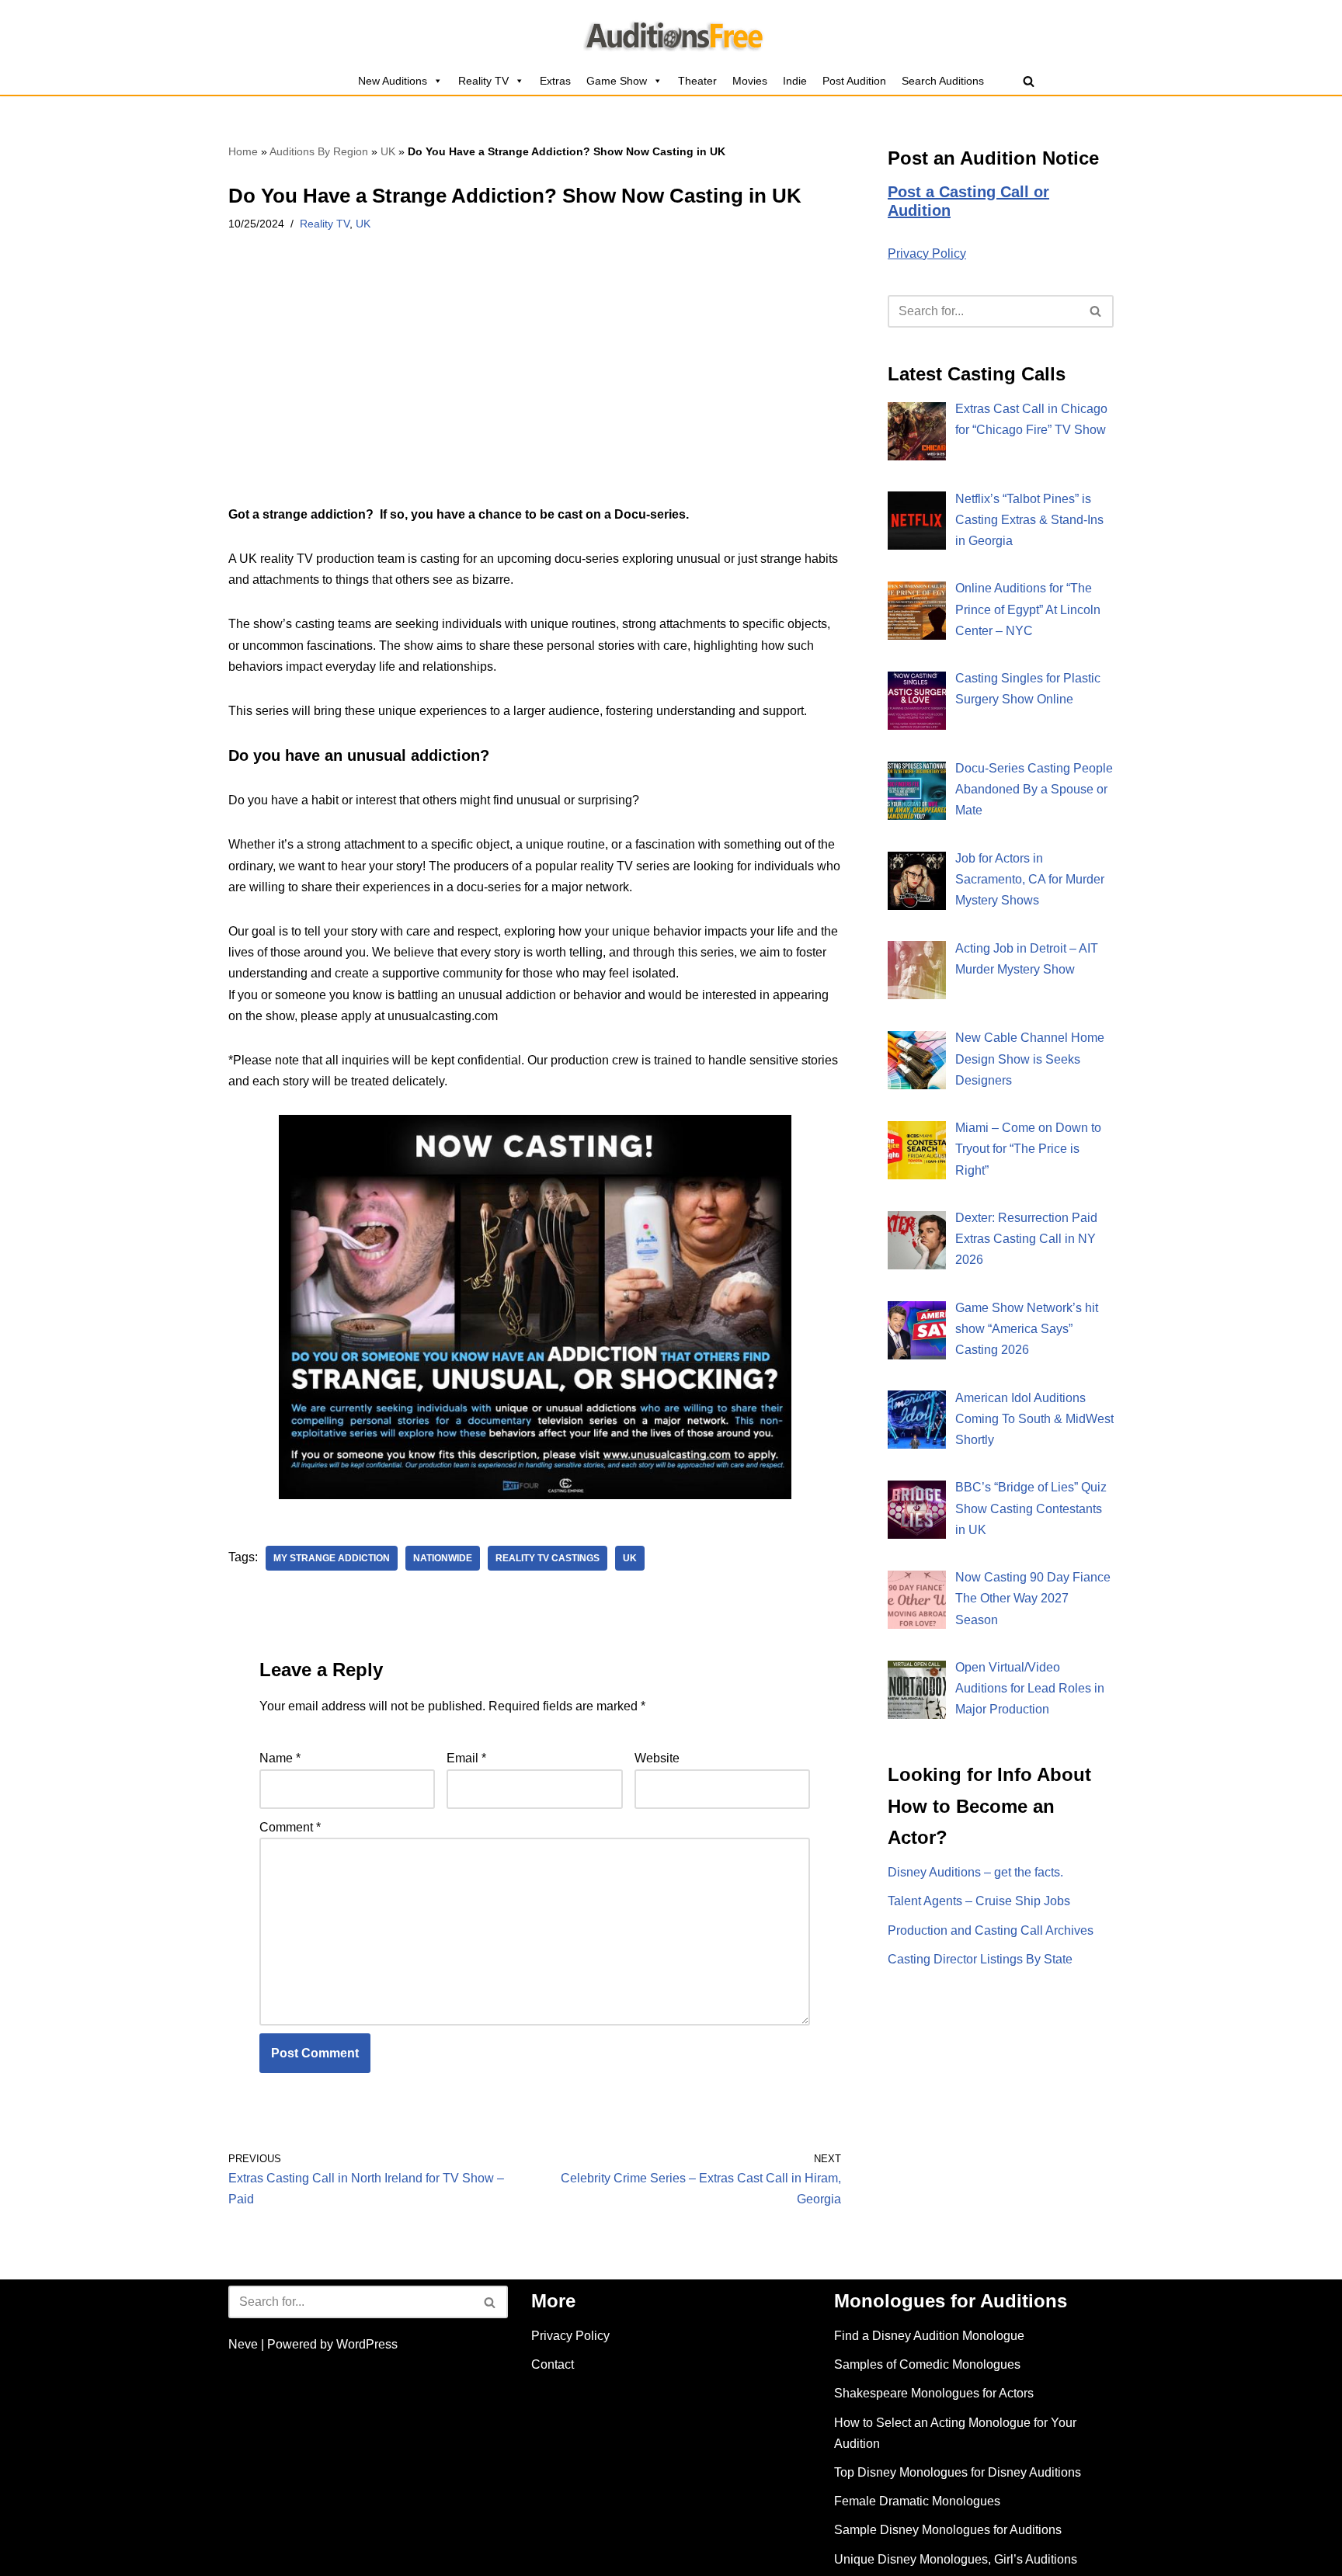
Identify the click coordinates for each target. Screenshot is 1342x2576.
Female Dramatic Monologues (917, 2501)
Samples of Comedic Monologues (927, 2364)
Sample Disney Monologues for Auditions (948, 2530)
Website (657, 1758)
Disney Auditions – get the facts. (975, 1872)
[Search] (1029, 81)
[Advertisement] (535, 389)
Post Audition (854, 81)
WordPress (367, 2344)
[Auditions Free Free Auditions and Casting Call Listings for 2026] (671, 33)
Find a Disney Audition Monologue (929, 2336)
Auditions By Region (319, 151)
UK (388, 151)
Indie (795, 81)
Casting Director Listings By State (980, 1959)
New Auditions (393, 81)
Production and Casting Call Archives (991, 1930)
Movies (750, 81)
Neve (243, 2344)
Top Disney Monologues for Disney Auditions (958, 2472)
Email (466, 1758)
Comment (290, 1827)
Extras (555, 81)
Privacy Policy (927, 253)
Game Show (617, 81)
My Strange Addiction (332, 1558)
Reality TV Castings (548, 1558)
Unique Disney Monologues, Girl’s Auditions (956, 2559)
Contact (553, 2364)
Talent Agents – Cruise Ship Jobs (979, 1901)
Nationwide (443, 1558)
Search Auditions (943, 81)
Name (280, 1758)
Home (243, 151)
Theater (697, 81)
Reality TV (483, 81)
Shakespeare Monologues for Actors (934, 2393)
